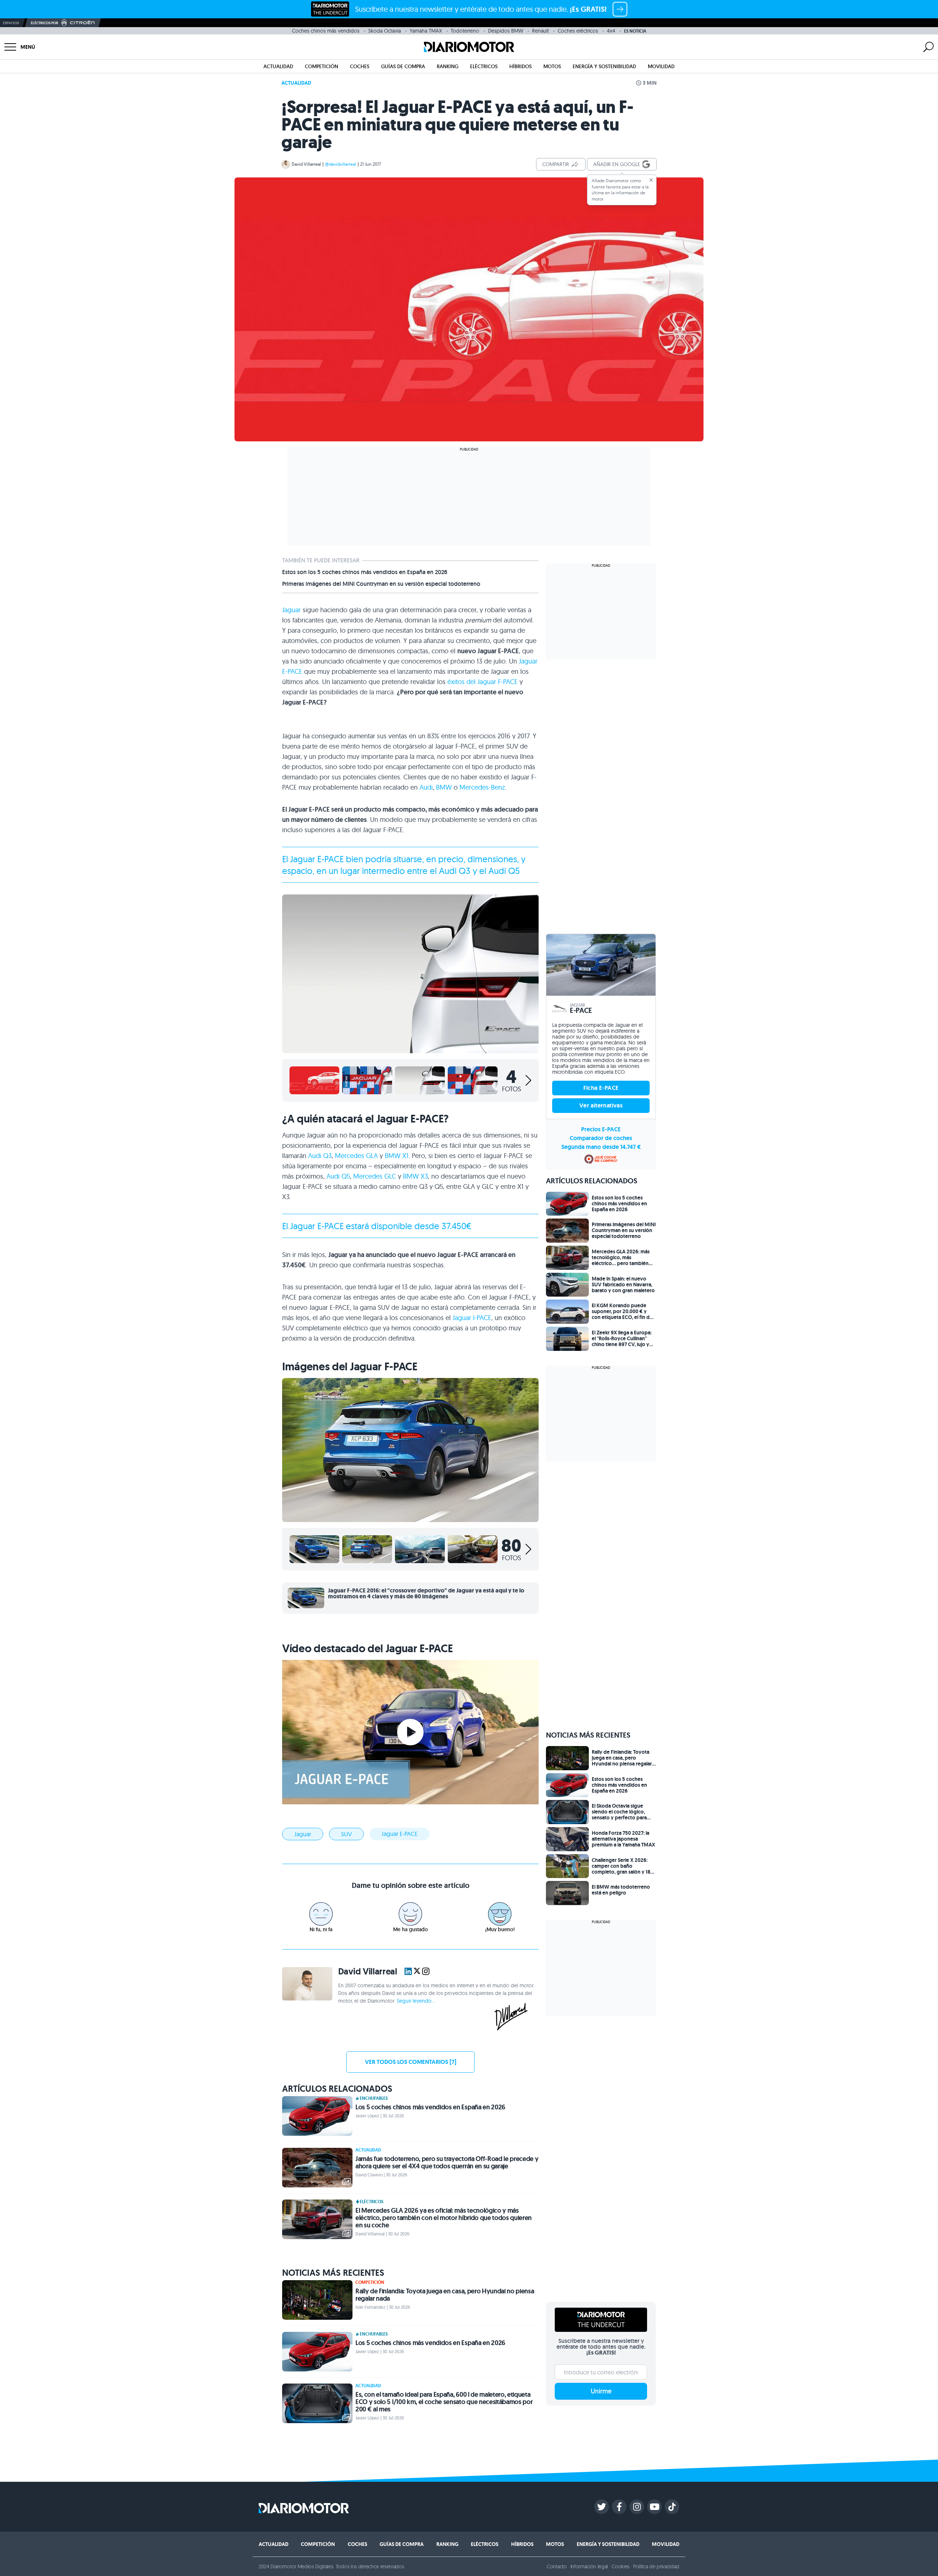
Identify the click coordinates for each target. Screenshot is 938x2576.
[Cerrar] (651, 180)
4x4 (611, 31)
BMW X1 (397, 1156)
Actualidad (278, 66)
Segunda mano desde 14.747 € (601, 1147)
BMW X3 (416, 1176)
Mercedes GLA (356, 1156)
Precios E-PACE (601, 1129)
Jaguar (291, 610)
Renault (540, 31)
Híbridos (520, 66)
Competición (322, 66)
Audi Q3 (320, 1156)
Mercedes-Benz (482, 787)
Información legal (589, 2566)
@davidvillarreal (341, 164)
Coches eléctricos (578, 31)
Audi (426, 787)
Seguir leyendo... (416, 2001)
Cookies (621, 2566)
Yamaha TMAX (426, 31)
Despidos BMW (506, 31)
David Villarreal (306, 164)
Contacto (557, 2566)
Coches (360, 66)
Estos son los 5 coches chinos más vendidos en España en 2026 (365, 572)
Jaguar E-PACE (400, 1834)
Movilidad (661, 66)
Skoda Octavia (385, 31)
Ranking (448, 66)
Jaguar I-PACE (472, 1318)
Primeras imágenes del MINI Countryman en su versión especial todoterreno (381, 584)
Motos (552, 66)
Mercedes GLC (375, 1176)
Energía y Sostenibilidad (604, 66)
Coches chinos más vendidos (326, 31)
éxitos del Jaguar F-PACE (483, 682)
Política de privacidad (656, 2566)
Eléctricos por (45, 23)
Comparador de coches (601, 1138)
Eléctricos (484, 66)
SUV (346, 1834)
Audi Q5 (338, 1176)
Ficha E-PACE (601, 1088)
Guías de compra (403, 66)
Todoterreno (465, 31)
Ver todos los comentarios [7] (411, 2062)
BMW (444, 787)
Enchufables (374, 2098)
